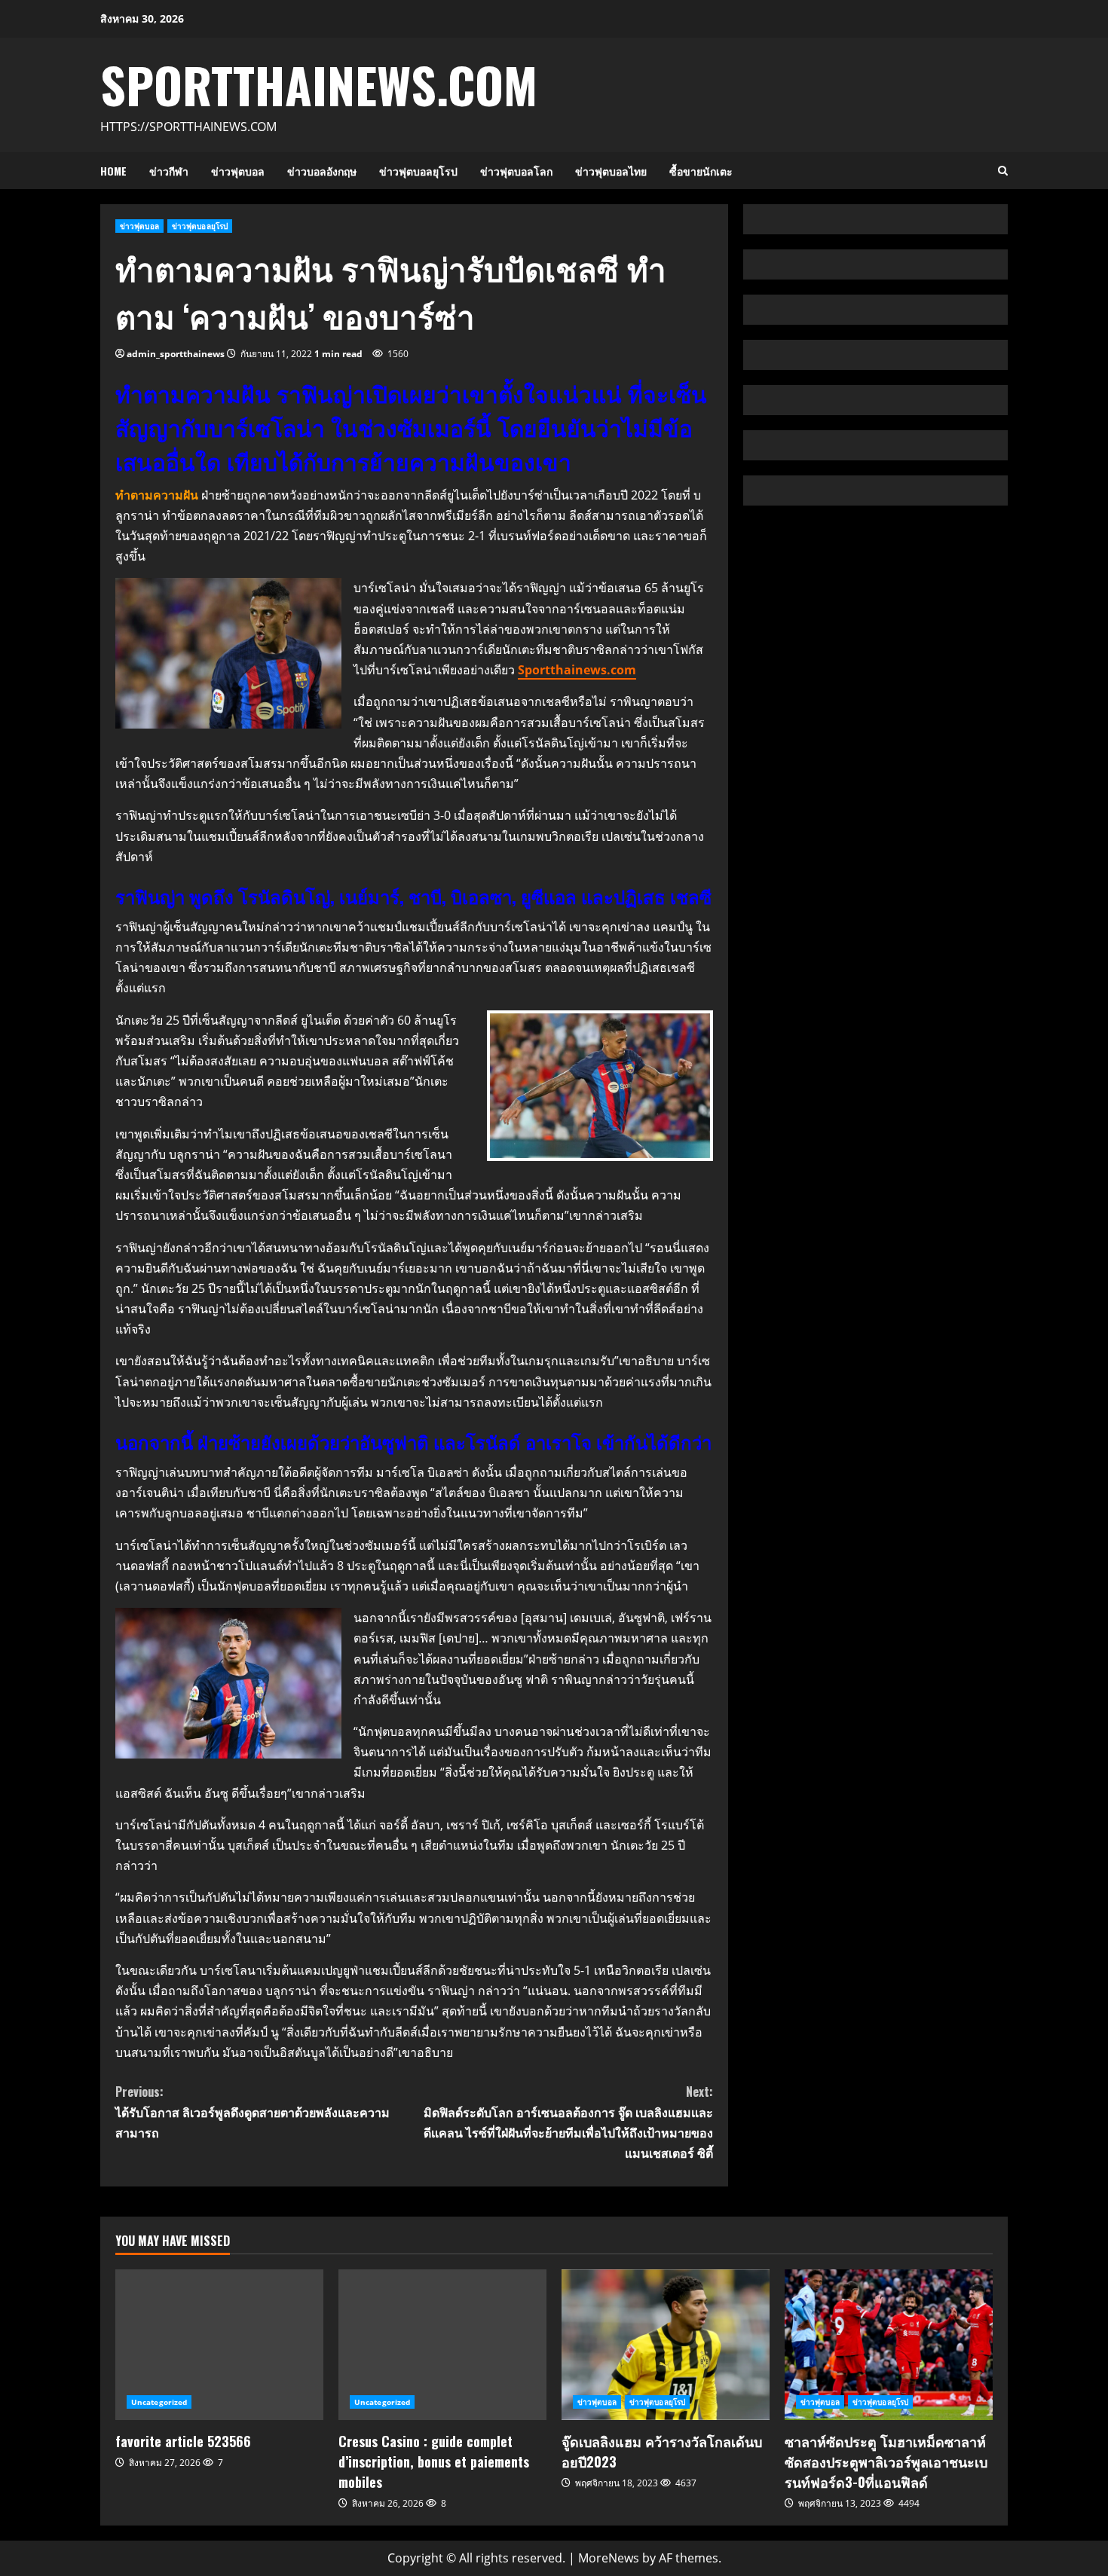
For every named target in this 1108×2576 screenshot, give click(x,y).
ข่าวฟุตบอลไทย (611, 171)
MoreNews (609, 2558)
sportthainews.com (319, 84)
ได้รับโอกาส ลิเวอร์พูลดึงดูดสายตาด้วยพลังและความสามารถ (253, 2112)
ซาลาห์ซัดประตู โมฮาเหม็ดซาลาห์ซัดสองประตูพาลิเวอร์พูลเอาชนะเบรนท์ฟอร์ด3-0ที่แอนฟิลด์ (889, 2345)
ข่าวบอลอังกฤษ (322, 171)
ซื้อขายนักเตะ (701, 171)
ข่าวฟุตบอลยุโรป (418, 171)
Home (113, 171)
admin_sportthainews (176, 354)
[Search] (1003, 171)
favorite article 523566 (219, 2345)
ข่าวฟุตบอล (238, 171)
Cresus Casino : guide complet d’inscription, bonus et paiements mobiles (442, 2345)
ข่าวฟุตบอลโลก (516, 171)
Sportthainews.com (577, 670)
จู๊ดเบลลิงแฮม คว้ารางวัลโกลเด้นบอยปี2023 (666, 2345)
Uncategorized (159, 2402)
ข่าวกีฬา (169, 171)
